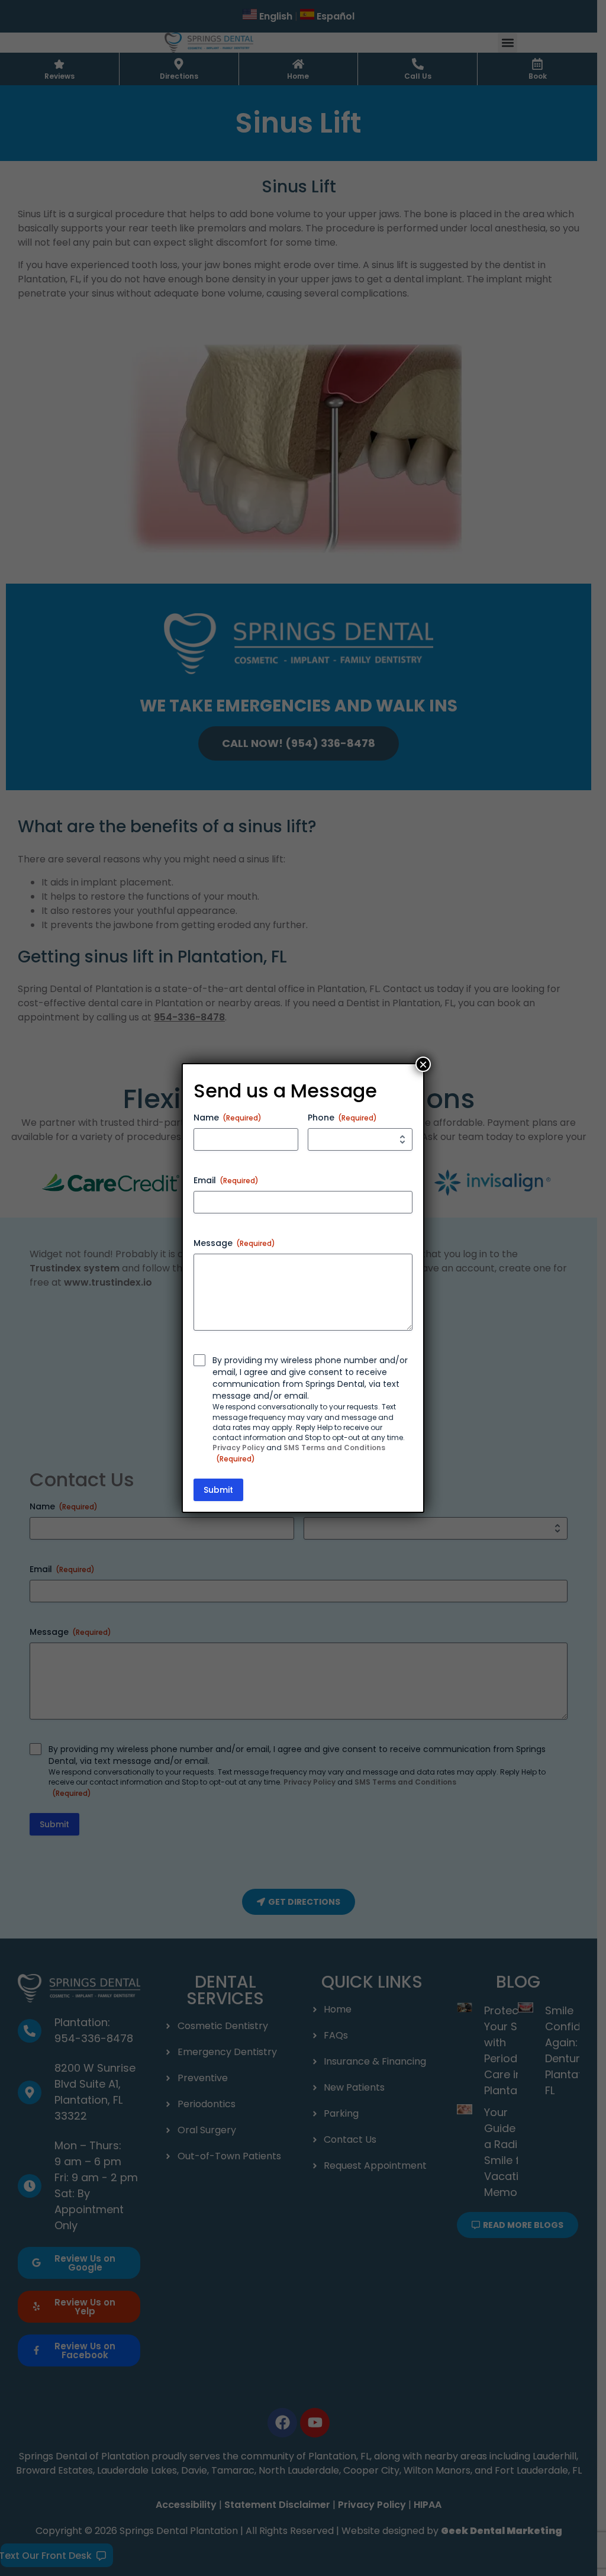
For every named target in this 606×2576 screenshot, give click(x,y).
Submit (218, 1490)
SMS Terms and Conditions (334, 1448)
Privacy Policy (238, 1448)
